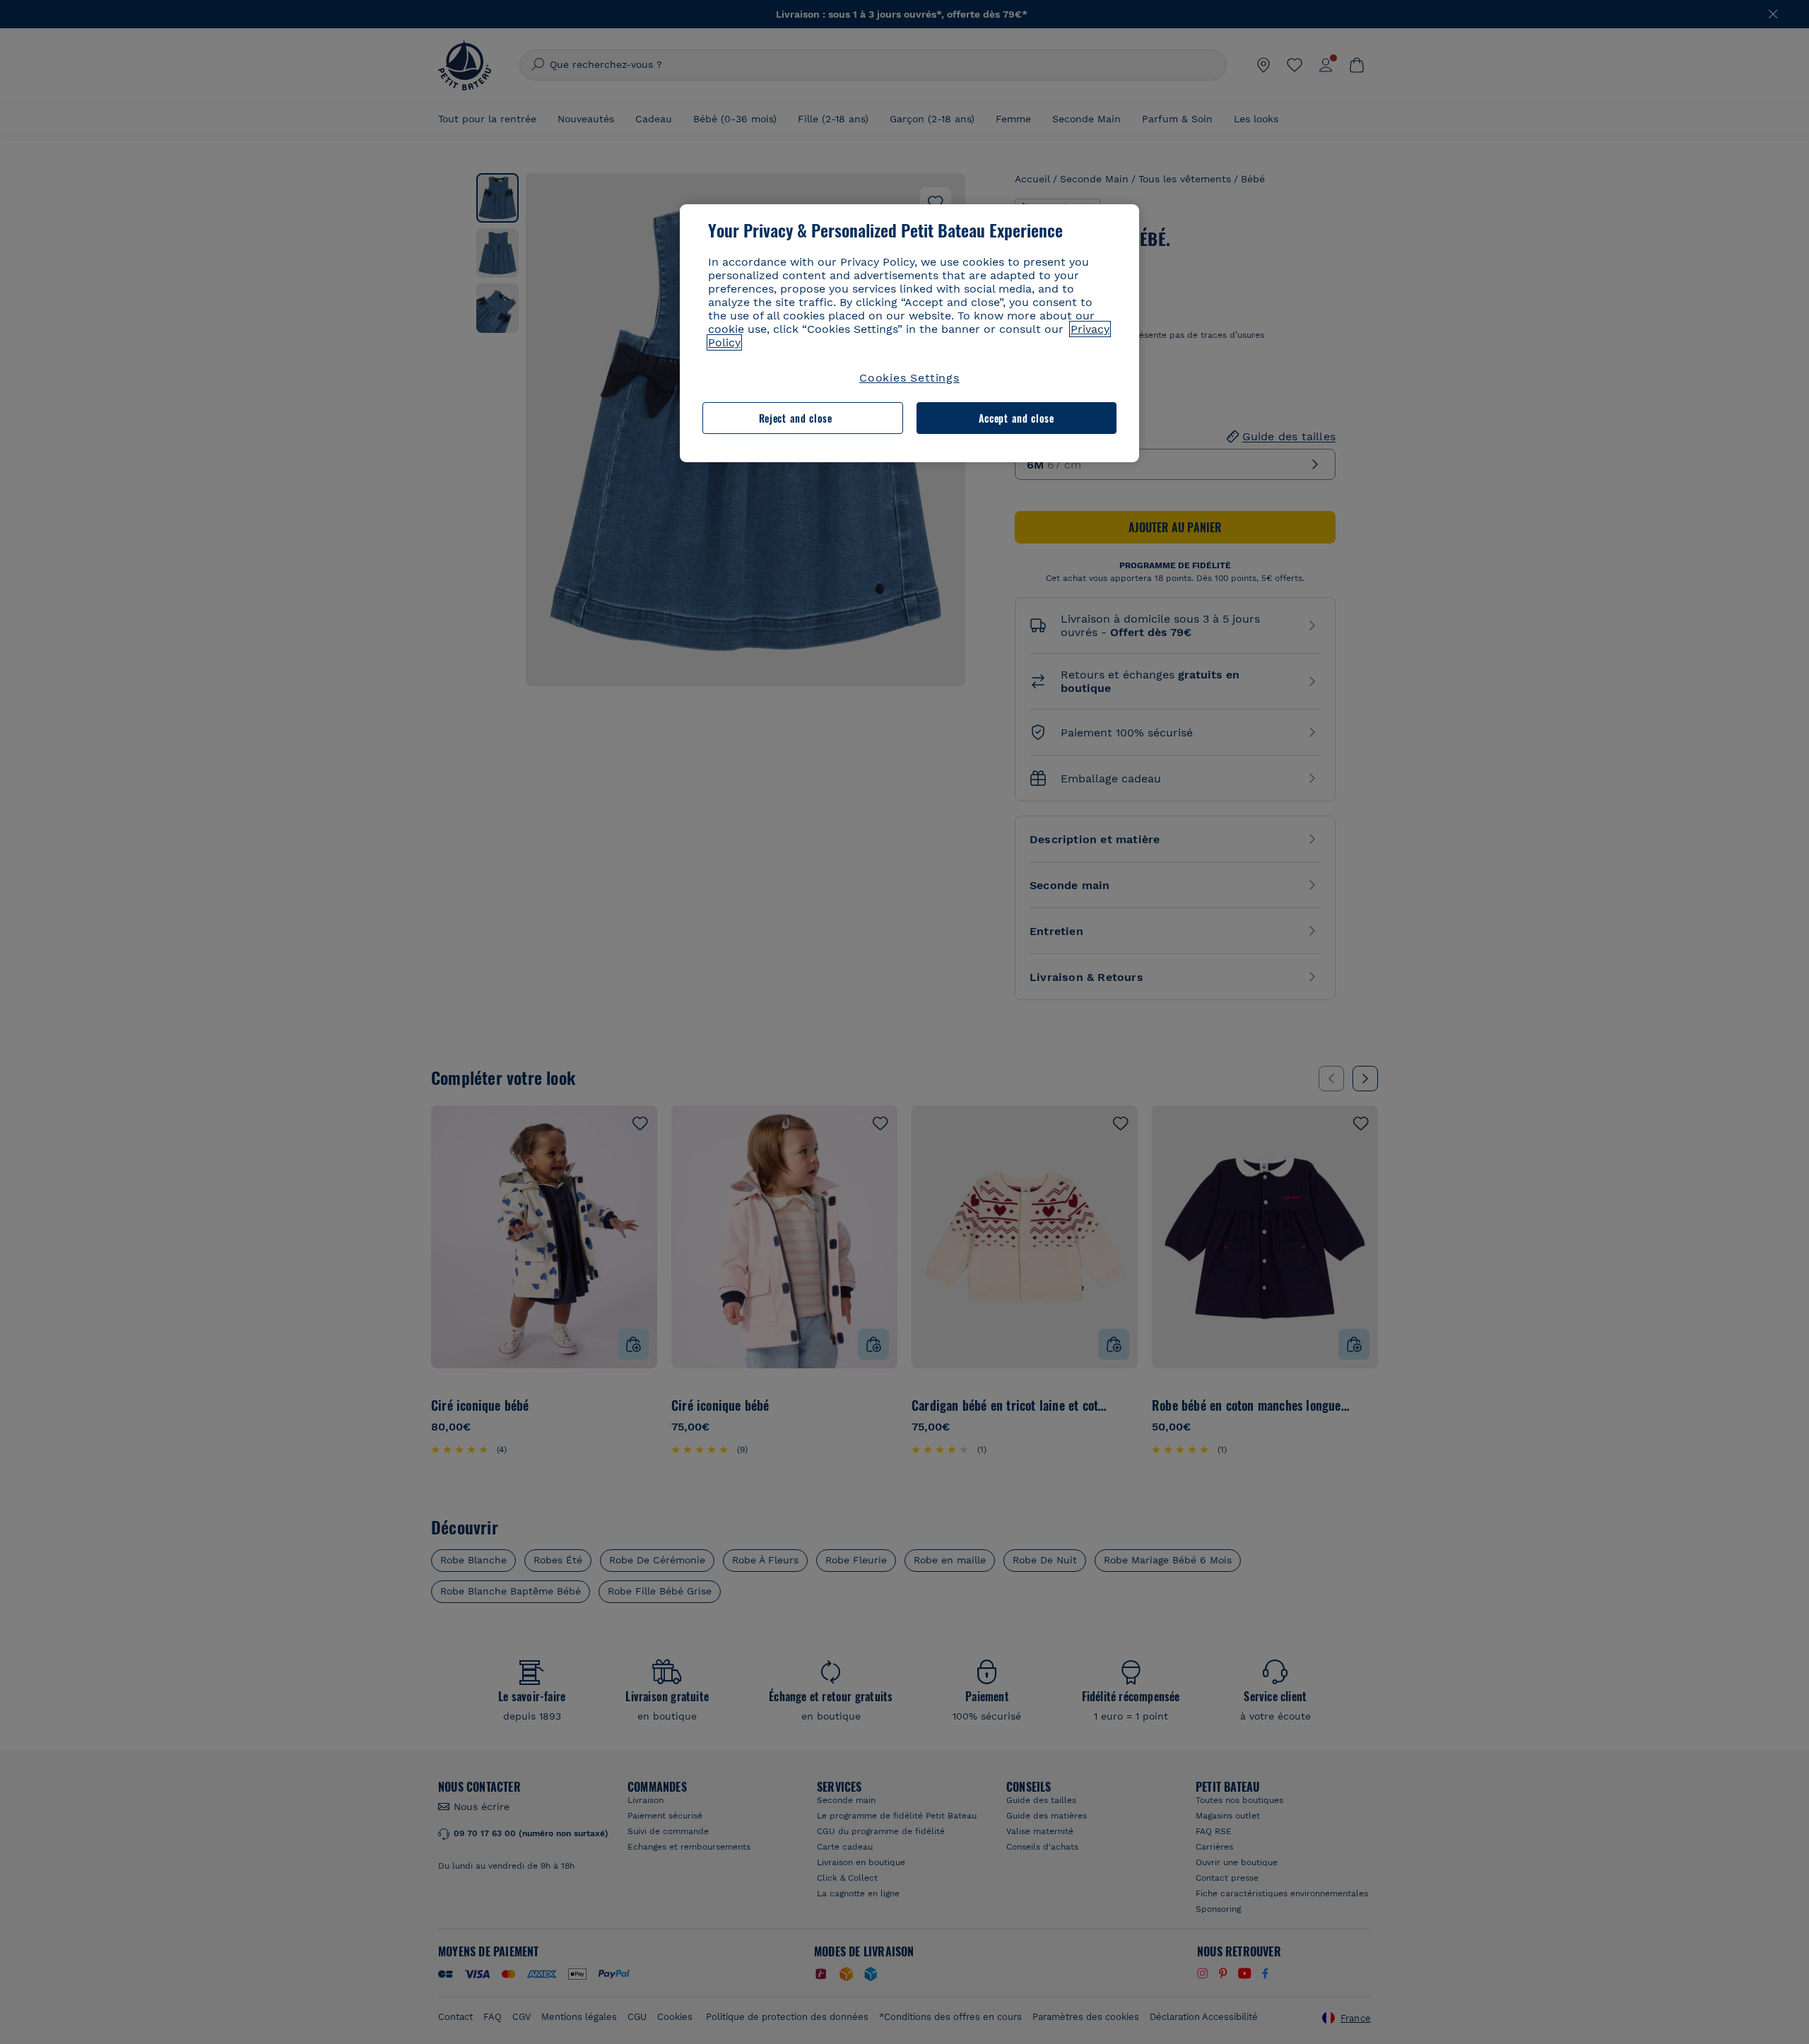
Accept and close (1017, 418)
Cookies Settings (909, 378)
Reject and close (796, 418)
